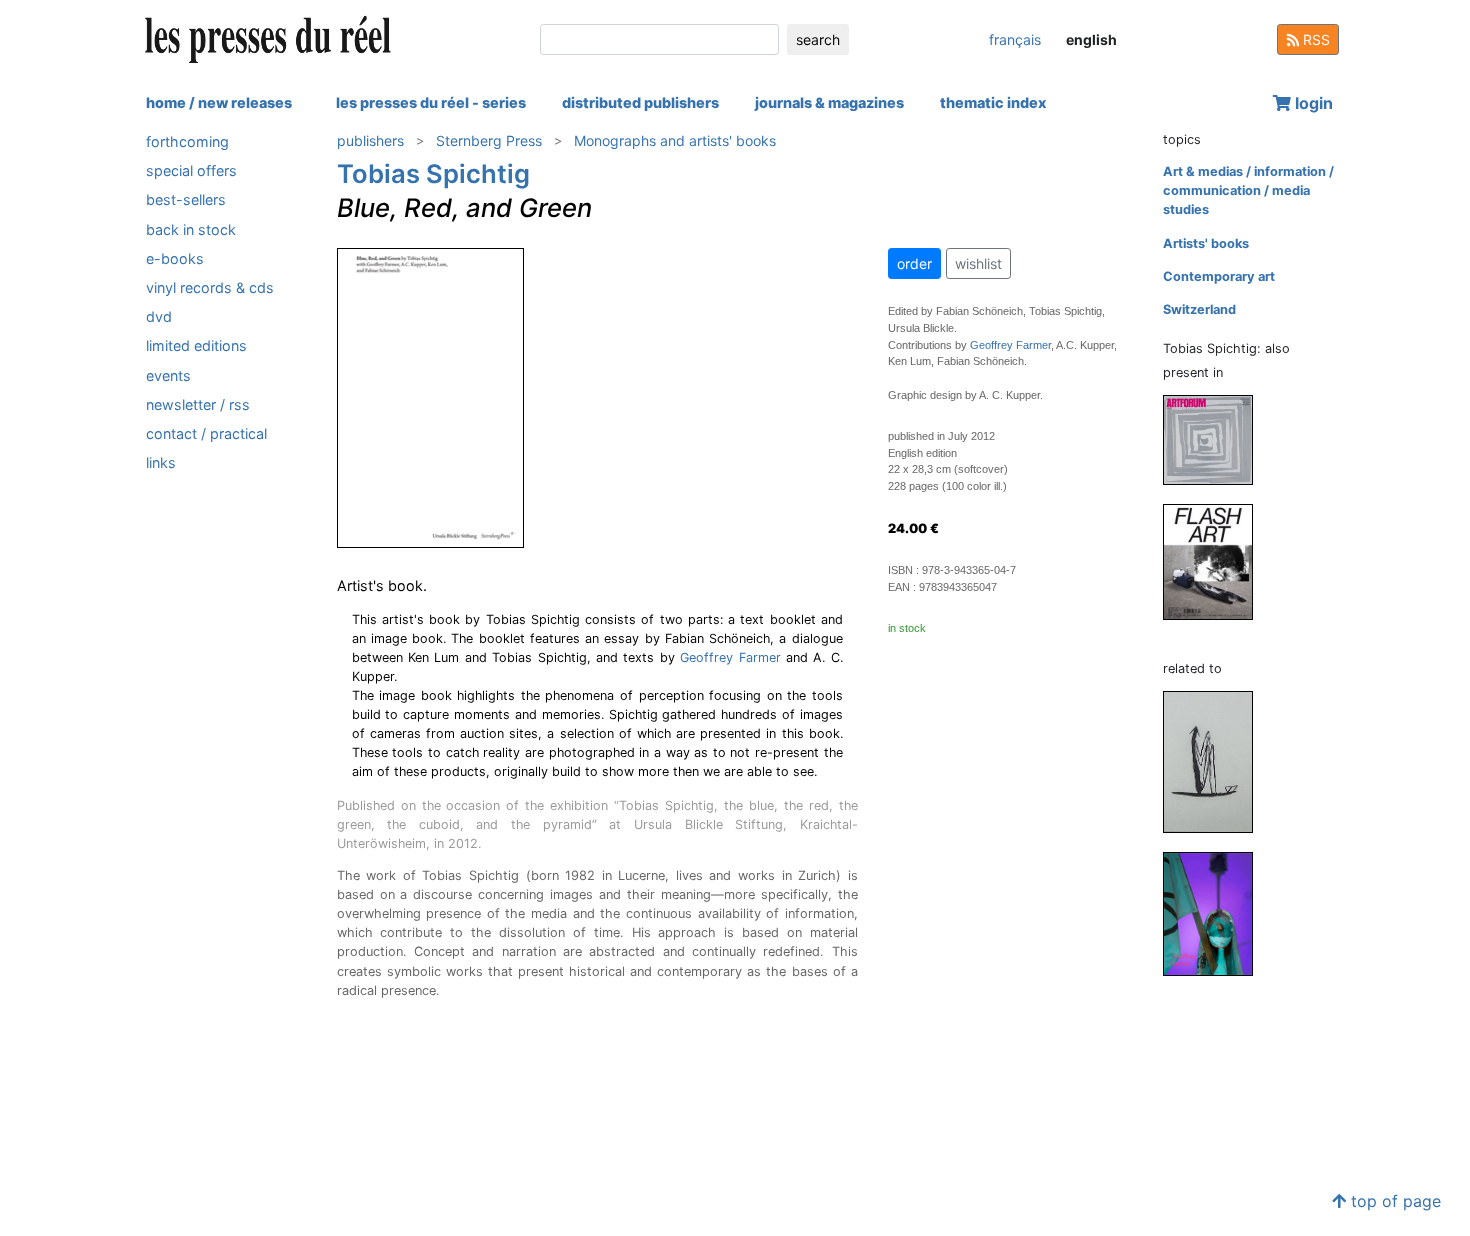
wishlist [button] (978, 263)
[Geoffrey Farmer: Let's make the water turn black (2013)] (1216, 913)
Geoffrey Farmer (730, 657)
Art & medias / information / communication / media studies (1248, 190)
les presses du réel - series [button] (431, 102)
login (1312, 103)
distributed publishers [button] (640, 102)
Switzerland (1199, 309)
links (161, 462)
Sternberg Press (489, 140)
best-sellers (186, 199)
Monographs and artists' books (675, 140)
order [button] (914, 263)
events (168, 375)
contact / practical (206, 433)
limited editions (196, 345)
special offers (191, 170)
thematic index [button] (993, 102)
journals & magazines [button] (829, 102)
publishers (370, 140)
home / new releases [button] (219, 102)
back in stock (191, 229)
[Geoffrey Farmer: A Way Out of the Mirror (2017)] (1216, 761)
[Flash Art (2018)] (1216, 561)
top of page (1393, 1201)
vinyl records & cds (210, 287)
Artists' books (1206, 243)
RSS (1314, 39)
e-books (175, 258)
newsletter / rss (198, 404)
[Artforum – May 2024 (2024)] (1216, 439)
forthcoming (187, 141)
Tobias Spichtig (433, 173)
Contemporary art (1219, 276)
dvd (159, 316)
